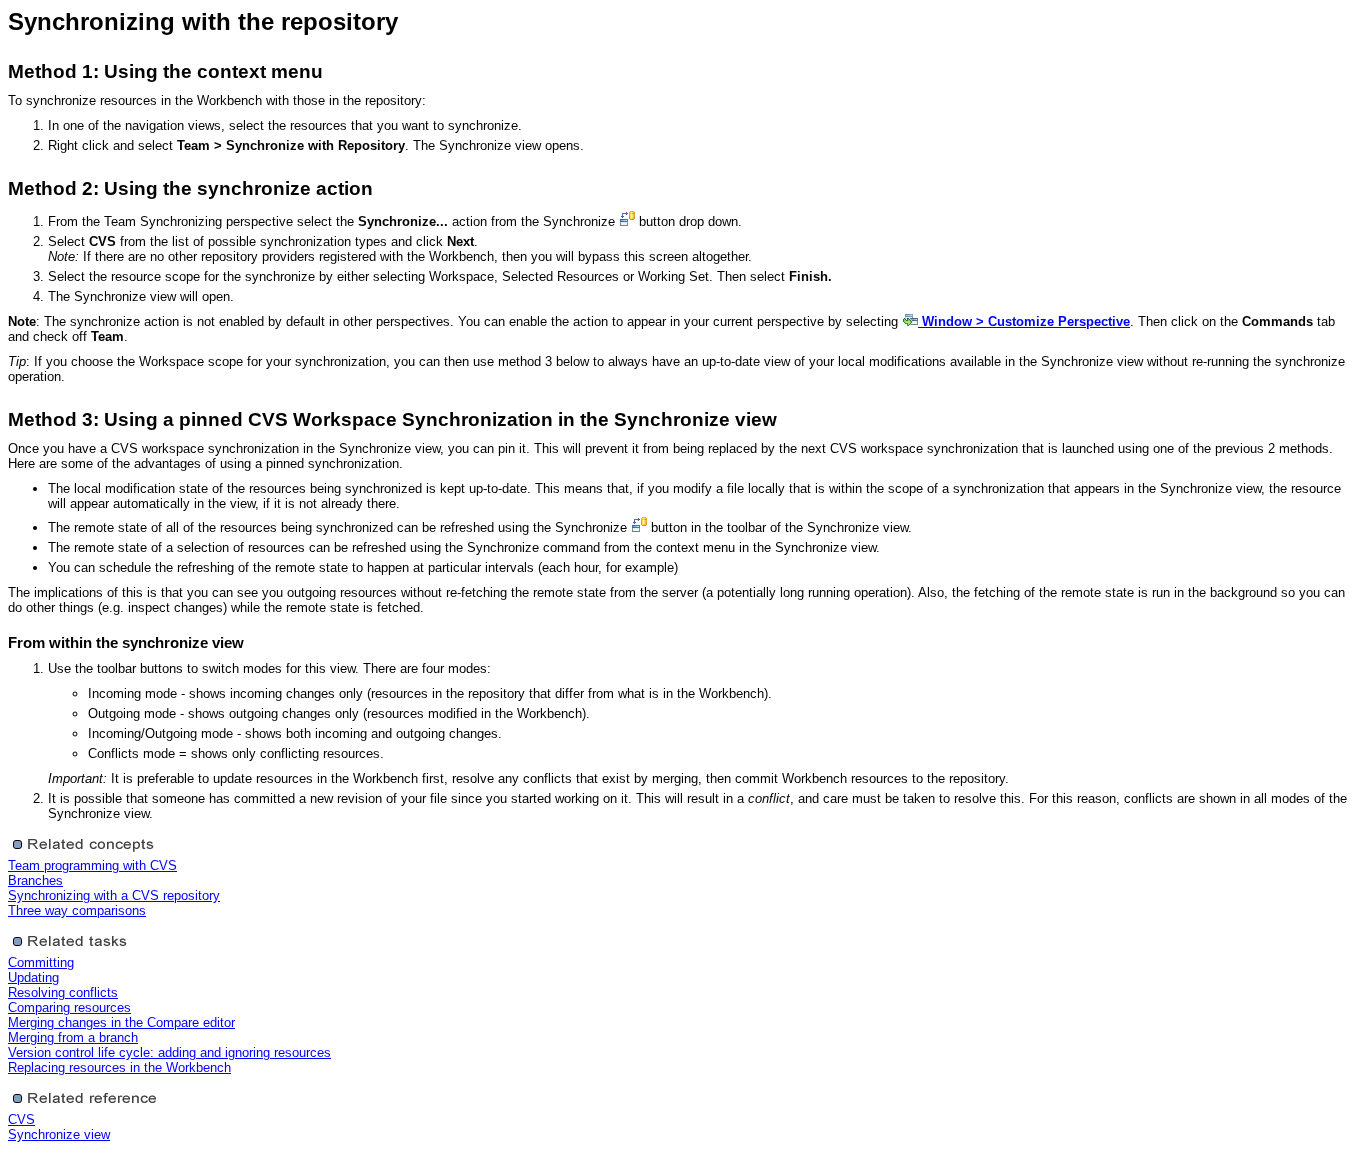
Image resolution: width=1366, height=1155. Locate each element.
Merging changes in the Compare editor (121, 1022)
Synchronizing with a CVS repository (114, 895)
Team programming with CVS (92, 865)
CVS (21, 1119)
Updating (33, 977)
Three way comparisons (77, 910)
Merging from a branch (73, 1037)
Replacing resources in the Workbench (119, 1067)
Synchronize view (59, 1134)
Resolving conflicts (63, 992)
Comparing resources (69, 1007)
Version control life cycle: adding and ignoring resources (169, 1052)
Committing (41, 962)
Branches (35, 880)
